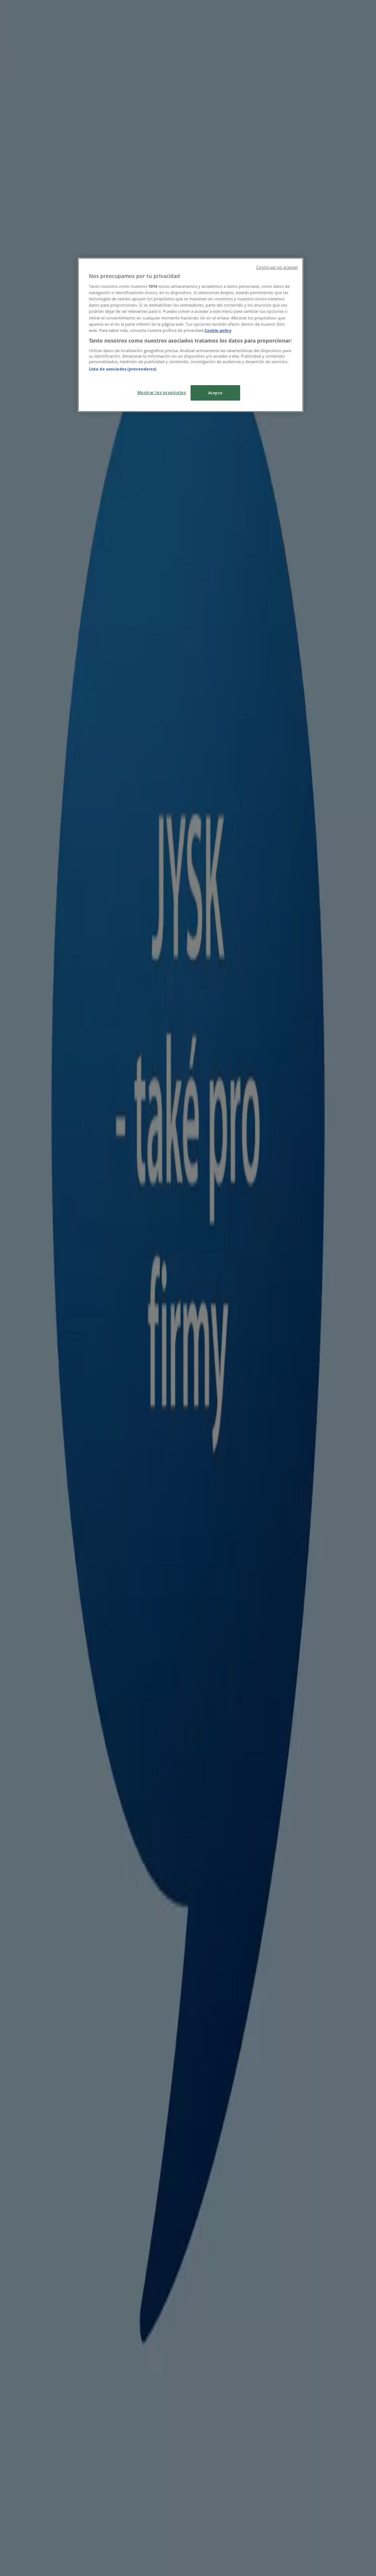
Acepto (215, 393)
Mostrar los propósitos (162, 392)
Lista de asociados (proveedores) (123, 369)
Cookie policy (218, 330)
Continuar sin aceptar (277, 267)
